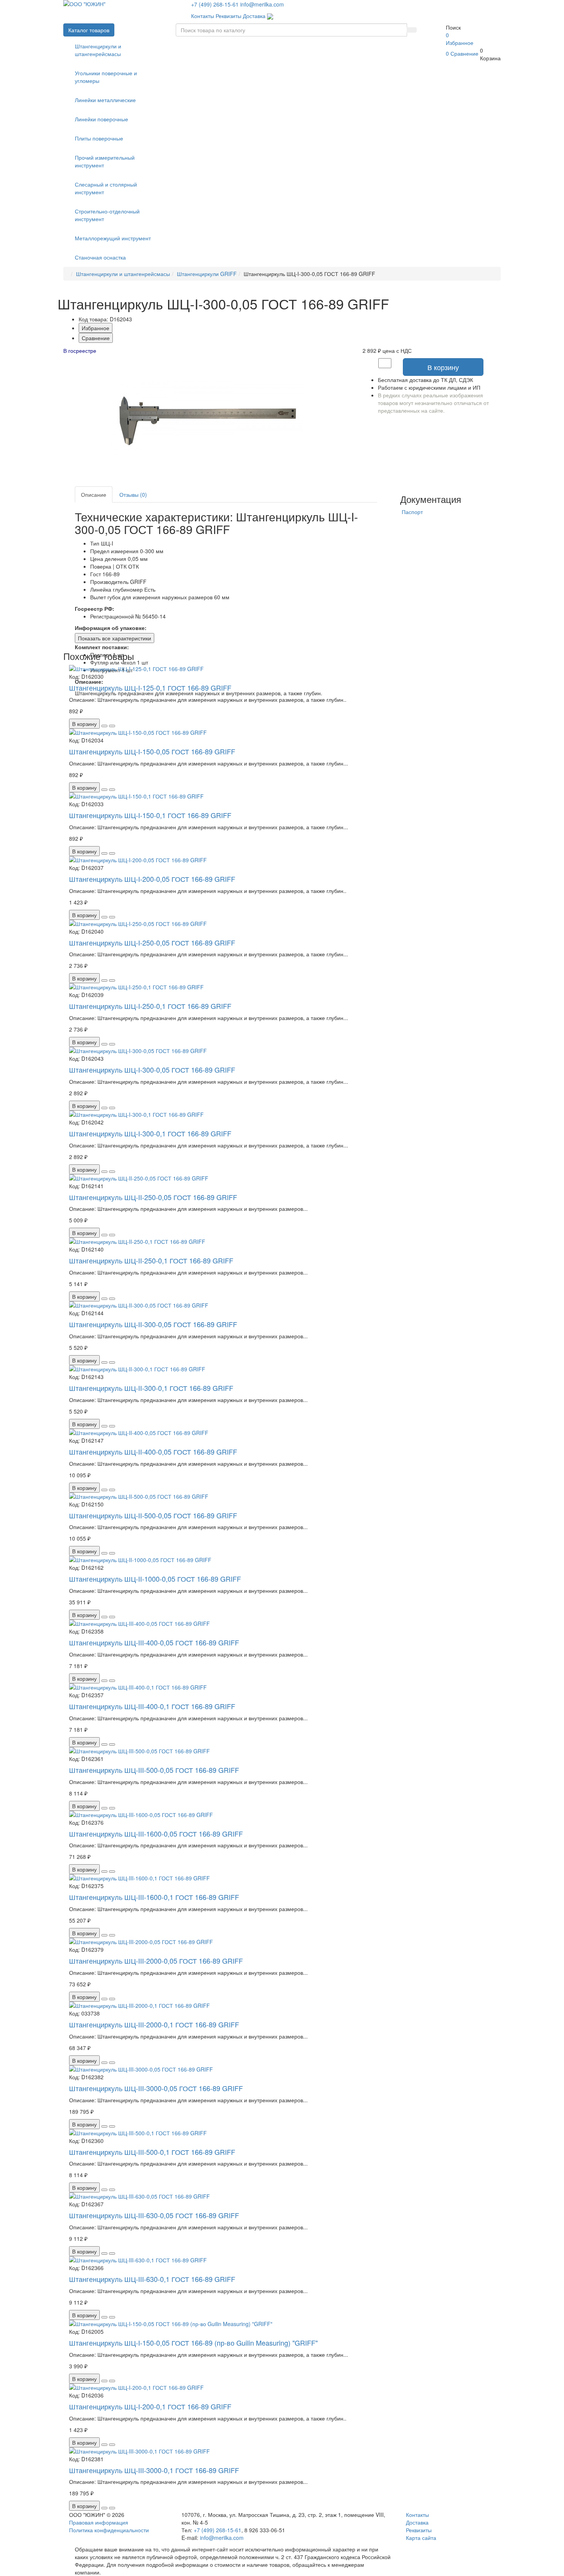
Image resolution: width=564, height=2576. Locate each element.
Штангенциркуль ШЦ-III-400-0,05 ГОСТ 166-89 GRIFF (154, 1642)
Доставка (254, 16)
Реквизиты (228, 16)
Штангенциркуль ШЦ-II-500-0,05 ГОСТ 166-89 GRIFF (153, 1515)
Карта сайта (421, 2538)
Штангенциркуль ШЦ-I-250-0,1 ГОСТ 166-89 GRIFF (150, 1006)
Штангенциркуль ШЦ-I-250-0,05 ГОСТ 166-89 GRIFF (152, 942)
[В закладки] (104, 726)
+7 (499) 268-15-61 (215, 4)
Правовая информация (99, 2522)
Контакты (203, 16)
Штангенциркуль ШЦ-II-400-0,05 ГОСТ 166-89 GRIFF (153, 1452)
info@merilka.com (262, 4)
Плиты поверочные (99, 138)
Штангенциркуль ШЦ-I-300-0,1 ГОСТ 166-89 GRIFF (150, 1133)
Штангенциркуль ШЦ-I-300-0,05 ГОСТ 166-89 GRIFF (152, 1070)
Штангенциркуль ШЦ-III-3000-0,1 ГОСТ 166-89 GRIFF (154, 2470)
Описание (94, 494)
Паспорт (412, 512)
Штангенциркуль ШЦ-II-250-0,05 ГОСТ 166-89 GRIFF (153, 1197)
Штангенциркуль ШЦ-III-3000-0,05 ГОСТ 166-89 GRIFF (156, 2088)
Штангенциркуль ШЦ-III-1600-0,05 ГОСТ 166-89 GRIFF (156, 1834)
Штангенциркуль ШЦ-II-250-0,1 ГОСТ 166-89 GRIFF (151, 1260)
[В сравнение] (112, 726)
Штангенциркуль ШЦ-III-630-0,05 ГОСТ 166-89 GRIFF (154, 2215)
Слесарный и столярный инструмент (106, 188)
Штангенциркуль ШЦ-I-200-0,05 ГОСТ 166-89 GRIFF (152, 879)
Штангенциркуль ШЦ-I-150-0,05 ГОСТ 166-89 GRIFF (152, 751)
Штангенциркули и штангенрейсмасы (98, 50)
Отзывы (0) (133, 494)
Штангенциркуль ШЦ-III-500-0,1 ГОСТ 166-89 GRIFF (152, 2152)
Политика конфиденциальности (109, 2530)
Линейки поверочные (101, 119)
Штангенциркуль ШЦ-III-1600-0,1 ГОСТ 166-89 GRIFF (154, 1897)
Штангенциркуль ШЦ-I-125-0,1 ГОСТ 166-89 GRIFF (150, 688)
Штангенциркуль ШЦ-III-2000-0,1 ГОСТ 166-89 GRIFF (154, 2024)
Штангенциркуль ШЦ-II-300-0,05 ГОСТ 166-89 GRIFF (153, 1324)
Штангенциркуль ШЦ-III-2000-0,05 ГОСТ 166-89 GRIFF (156, 1961)
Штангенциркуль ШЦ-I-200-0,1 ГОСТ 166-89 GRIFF (150, 2406)
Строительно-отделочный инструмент (107, 215)
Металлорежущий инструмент (113, 238)
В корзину (443, 367)
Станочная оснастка (100, 257)
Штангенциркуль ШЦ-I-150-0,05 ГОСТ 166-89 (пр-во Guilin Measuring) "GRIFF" (193, 2343)
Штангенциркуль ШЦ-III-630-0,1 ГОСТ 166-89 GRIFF (152, 2279)
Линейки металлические (105, 100)
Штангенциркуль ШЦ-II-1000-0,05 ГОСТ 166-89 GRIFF (155, 1579)
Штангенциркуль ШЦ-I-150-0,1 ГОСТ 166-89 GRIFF (150, 815)
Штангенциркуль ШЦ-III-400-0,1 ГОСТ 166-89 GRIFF (152, 1706)
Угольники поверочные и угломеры (106, 77)
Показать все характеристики (115, 638)
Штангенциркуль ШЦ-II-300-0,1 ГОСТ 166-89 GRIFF (151, 1388)
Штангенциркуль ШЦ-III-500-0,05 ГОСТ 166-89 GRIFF (154, 1770)
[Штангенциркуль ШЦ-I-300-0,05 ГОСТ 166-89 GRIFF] (207, 417)
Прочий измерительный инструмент (105, 161)
